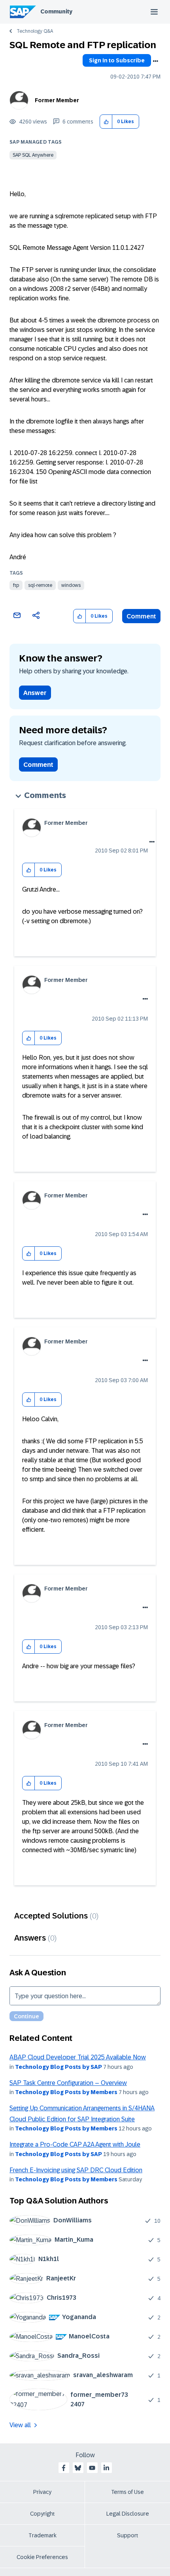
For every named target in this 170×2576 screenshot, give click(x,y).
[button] (106, 122)
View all (20, 2425)
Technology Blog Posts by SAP (59, 2067)
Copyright (42, 2514)
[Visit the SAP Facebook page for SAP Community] (64, 2468)
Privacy (42, 2492)
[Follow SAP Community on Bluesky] (78, 2468)
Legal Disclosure (128, 2514)
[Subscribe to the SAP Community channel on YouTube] (92, 2468)
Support (128, 2535)
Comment (141, 616)
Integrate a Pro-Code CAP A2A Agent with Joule (75, 2144)
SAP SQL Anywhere (33, 155)
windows (71, 585)
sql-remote (40, 585)
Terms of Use (127, 2492)
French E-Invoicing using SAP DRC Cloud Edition (76, 2170)
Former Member (57, 100)
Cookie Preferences (42, 2557)
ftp (16, 585)
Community (56, 11)
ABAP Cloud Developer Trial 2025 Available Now (78, 2057)
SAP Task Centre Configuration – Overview (68, 2083)
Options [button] (155, 61)
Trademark (42, 2535)
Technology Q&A (35, 31)
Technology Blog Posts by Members (66, 2092)
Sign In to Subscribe (117, 60)
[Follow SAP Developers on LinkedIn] (106, 2468)
